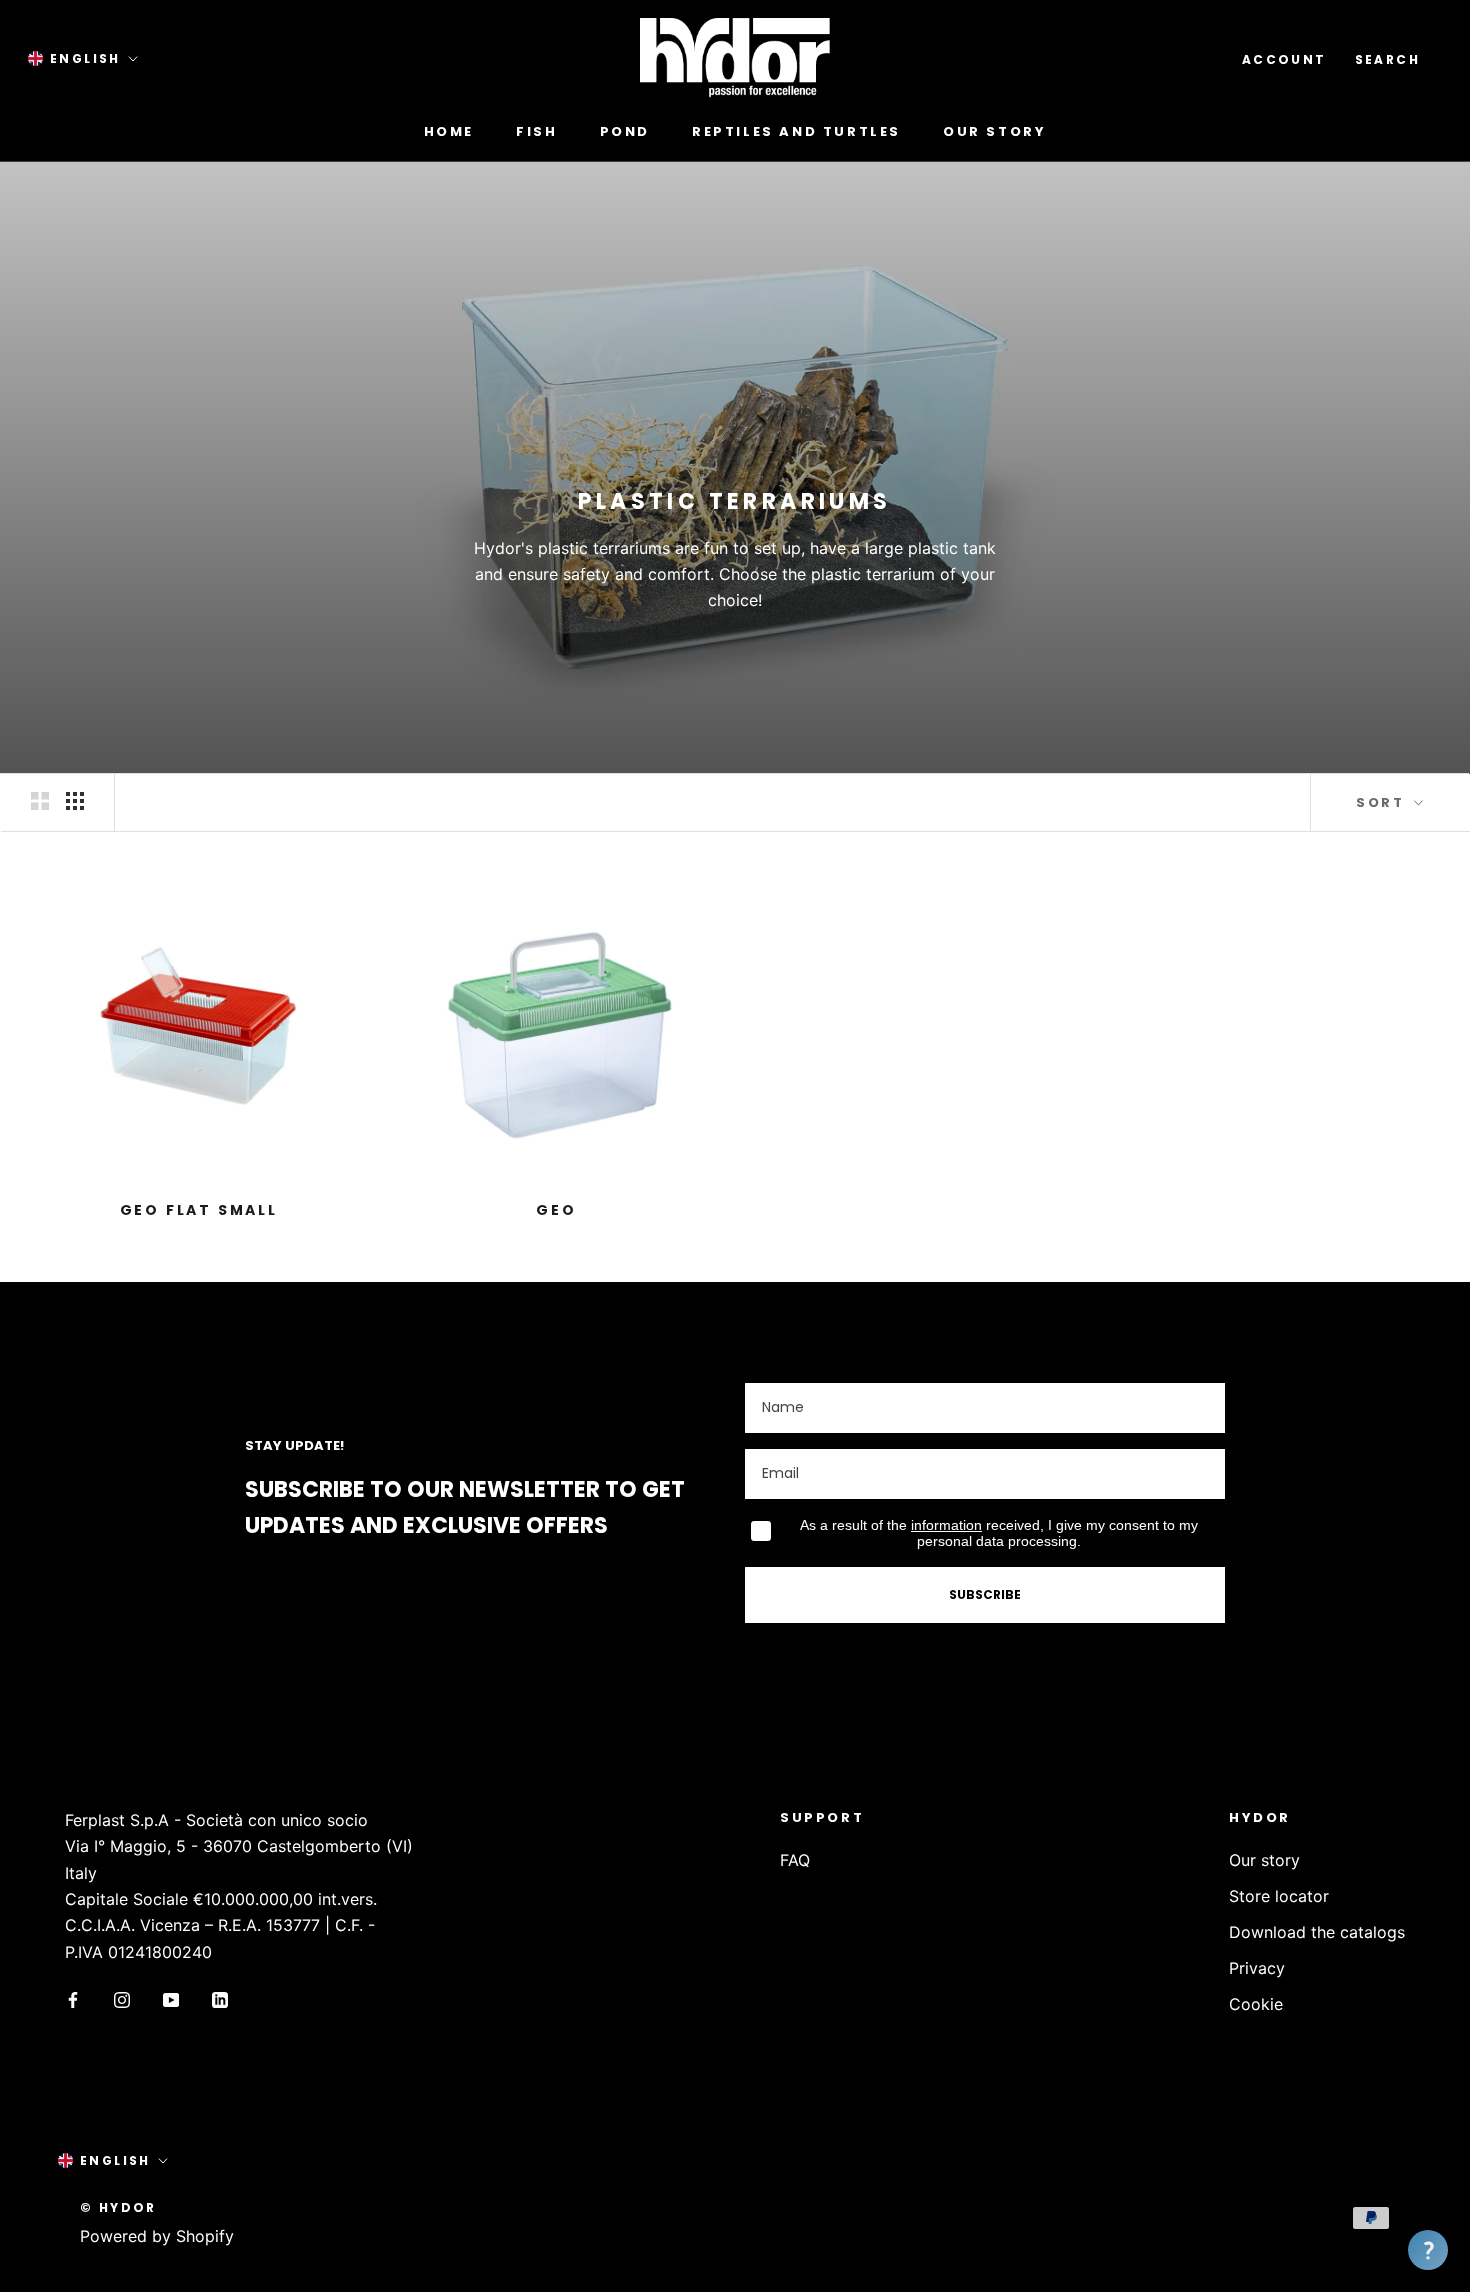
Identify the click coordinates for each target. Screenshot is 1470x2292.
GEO (556, 1210)
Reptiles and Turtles (796, 131)
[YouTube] (171, 1998)
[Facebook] (73, 1998)
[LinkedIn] (220, 1998)
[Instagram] (122, 1998)
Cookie (1256, 2004)
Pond (625, 131)
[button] (1428, 2250)
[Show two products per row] (40, 801)
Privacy (1257, 1968)
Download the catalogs (1317, 1932)
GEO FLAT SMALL (199, 1210)
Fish (536, 131)
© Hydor (118, 2207)
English (85, 58)
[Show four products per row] (75, 801)
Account (1284, 59)
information (946, 1525)
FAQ (795, 1860)
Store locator (1279, 1896)
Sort (1383, 802)
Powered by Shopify (157, 2236)
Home (449, 131)
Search (1387, 59)
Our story (994, 131)
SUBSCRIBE (985, 1594)
